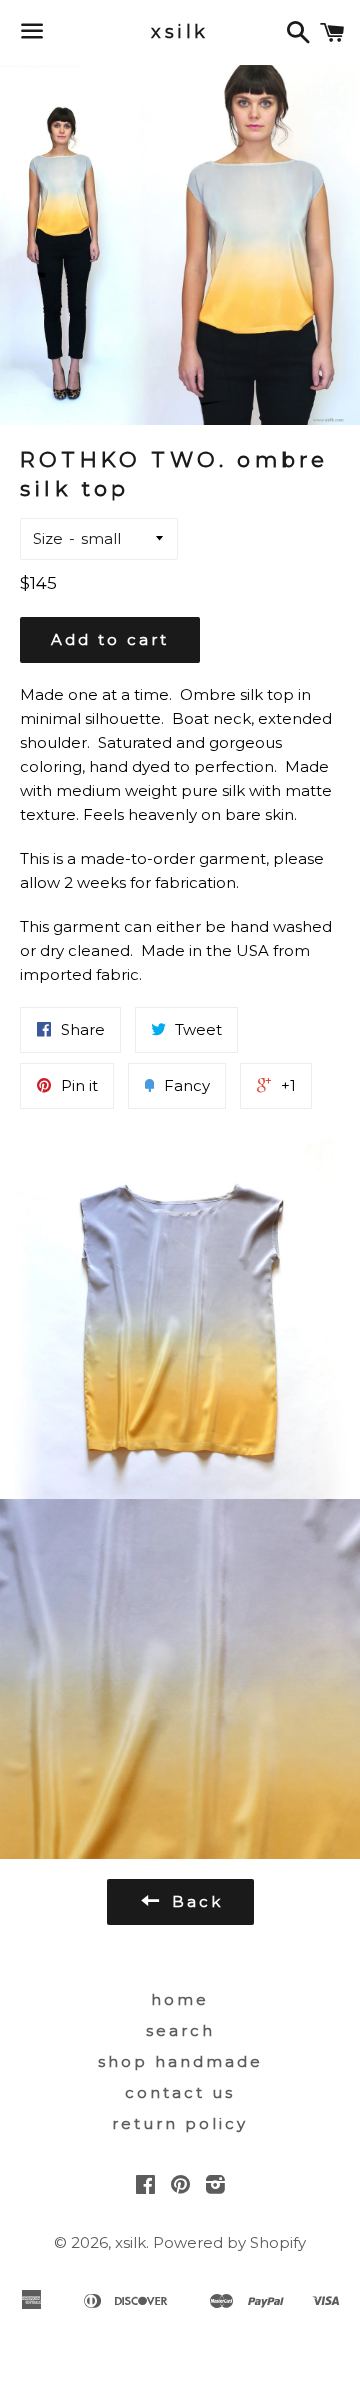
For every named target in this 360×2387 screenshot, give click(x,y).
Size (48, 538)
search (180, 2030)
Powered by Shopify (229, 2242)
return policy (180, 2123)
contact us (180, 2092)
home (180, 1999)
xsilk (180, 32)
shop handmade (180, 2061)
